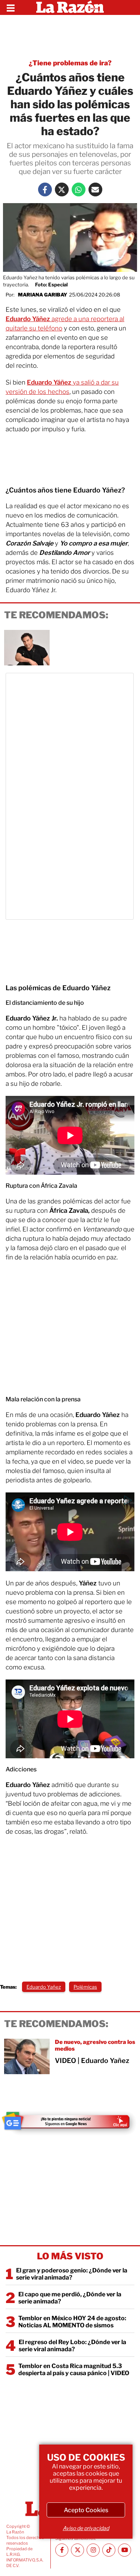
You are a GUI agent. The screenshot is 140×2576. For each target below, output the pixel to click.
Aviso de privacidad (86, 2528)
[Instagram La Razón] (93, 2550)
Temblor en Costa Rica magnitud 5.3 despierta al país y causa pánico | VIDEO (74, 2370)
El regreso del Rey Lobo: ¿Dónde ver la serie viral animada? (72, 2346)
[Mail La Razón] (95, 189)
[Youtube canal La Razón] (125, 2550)
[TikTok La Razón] (109, 2550)
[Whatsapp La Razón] (79, 189)
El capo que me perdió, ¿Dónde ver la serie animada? (70, 2298)
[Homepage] (70, 7)
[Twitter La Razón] (62, 189)
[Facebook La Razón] (45, 189)
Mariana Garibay (43, 295)
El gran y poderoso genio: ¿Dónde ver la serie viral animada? (72, 2274)
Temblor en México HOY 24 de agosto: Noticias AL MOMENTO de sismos (72, 2322)
